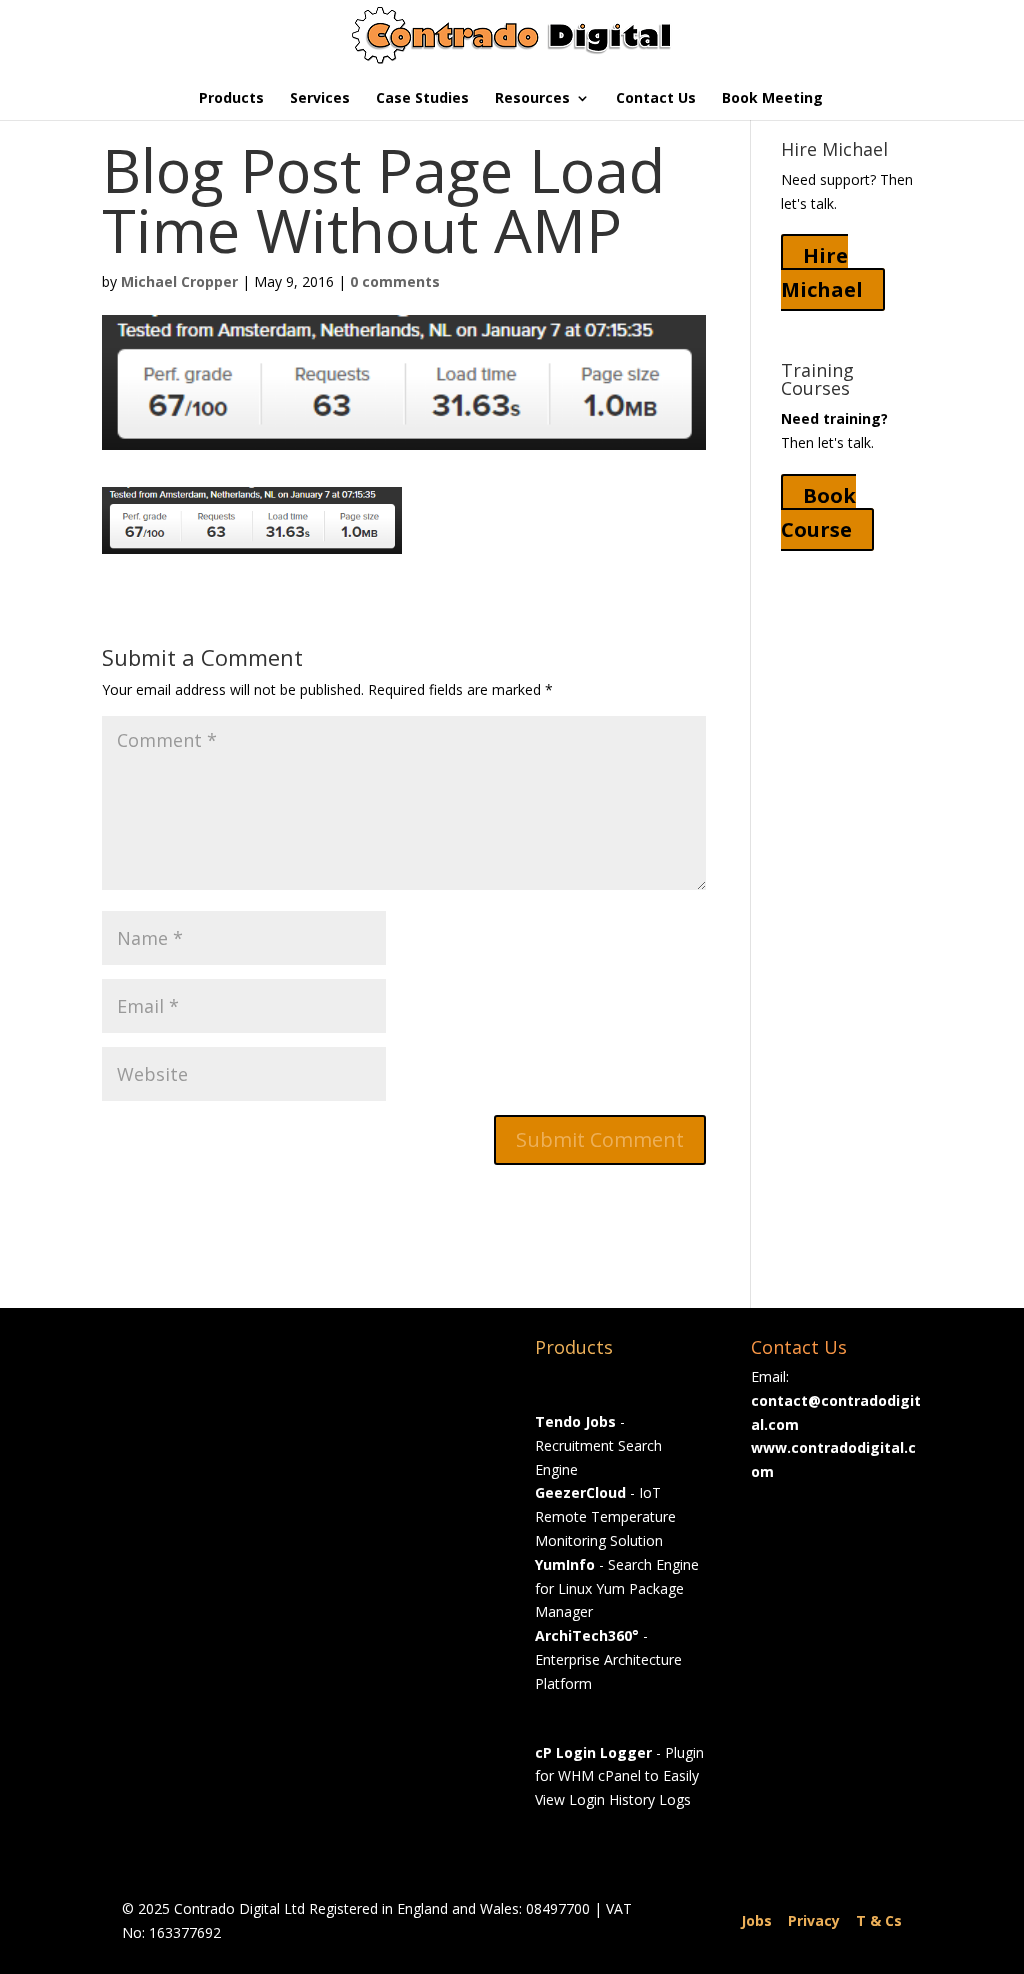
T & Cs (879, 1920)
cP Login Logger (593, 1752)
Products (231, 99)
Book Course (818, 512)
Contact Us (656, 99)
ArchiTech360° (587, 1635)
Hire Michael (822, 272)
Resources (532, 99)
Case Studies (422, 99)
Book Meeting (772, 99)
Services (320, 99)
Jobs (756, 1920)
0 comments (395, 281)
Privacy (814, 1920)
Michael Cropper (179, 281)
